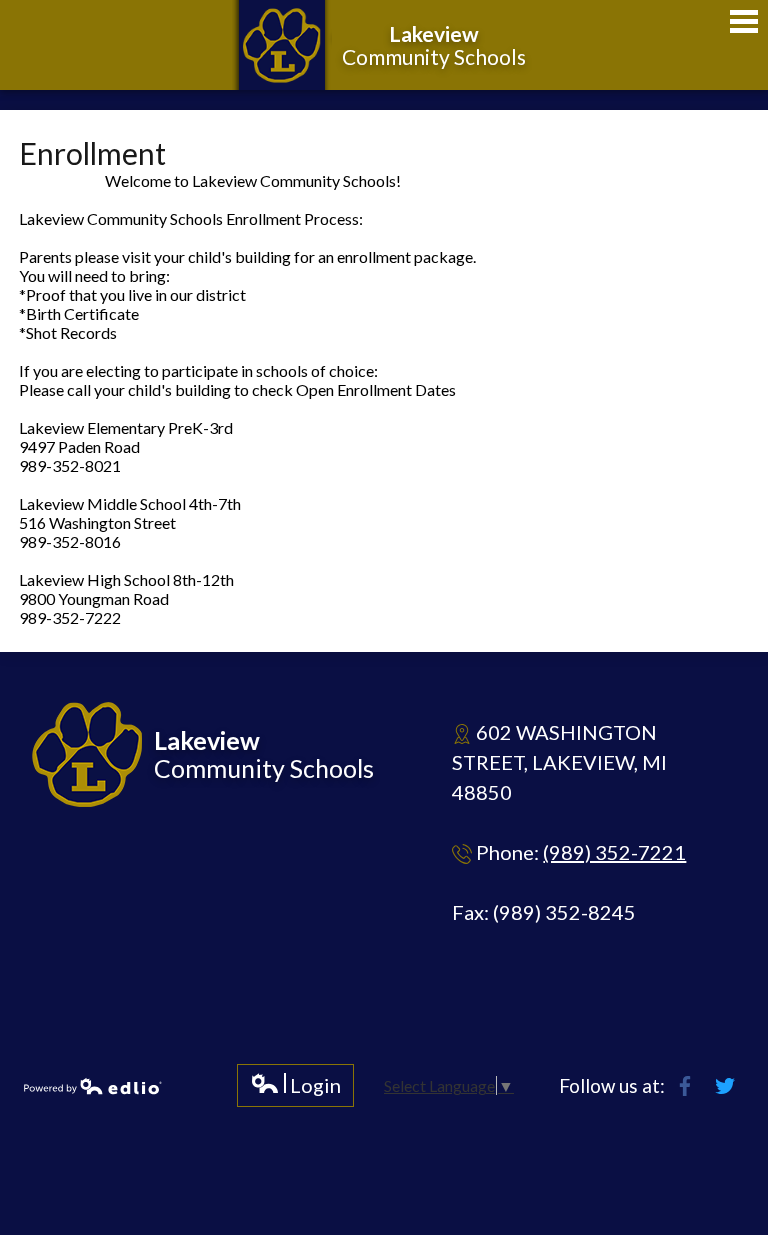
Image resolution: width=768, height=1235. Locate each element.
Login (295, 1089)
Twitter (725, 1086)
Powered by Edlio (93, 1086)
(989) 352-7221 (614, 852)
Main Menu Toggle (744, 21)
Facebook (685, 1086)
